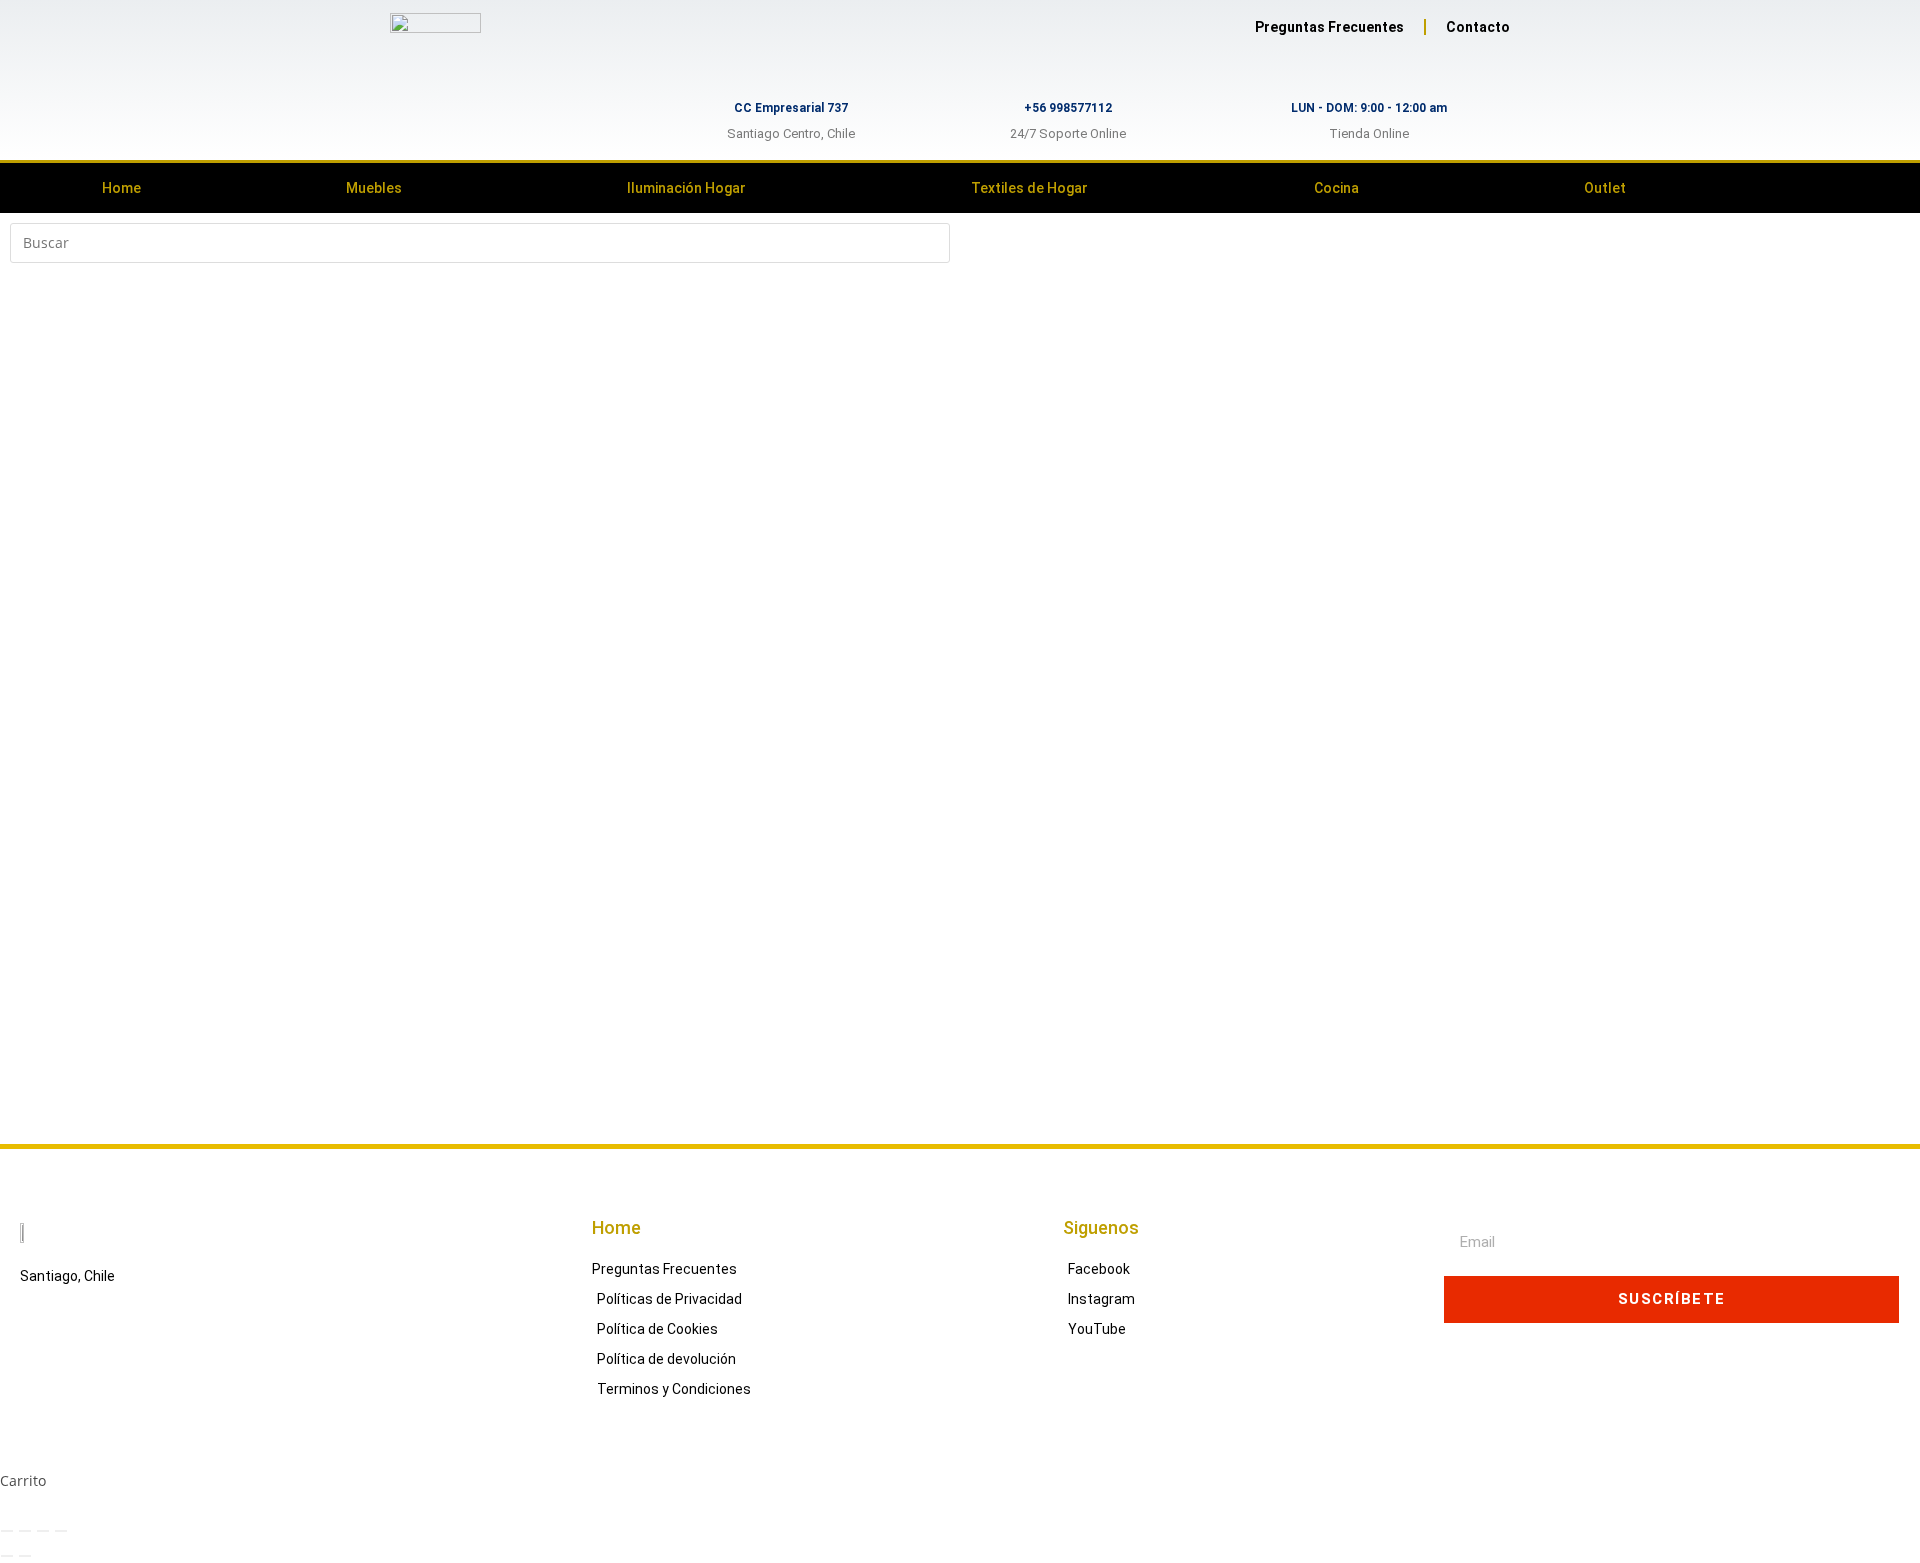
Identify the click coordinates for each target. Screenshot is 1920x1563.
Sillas (27, 884)
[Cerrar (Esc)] (61, 1531)
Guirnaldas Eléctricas (81, 733)
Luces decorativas (69, 783)
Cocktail (36, 355)
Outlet (1605, 188)
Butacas (36, 909)
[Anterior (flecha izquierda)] (7, 1556)
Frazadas (40, 1010)
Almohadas (47, 985)
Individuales (51, 481)
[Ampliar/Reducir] (7, 1531)
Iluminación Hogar (686, 188)
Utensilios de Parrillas (83, 532)
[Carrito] (1824, 188)
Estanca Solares (62, 683)
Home (121, 188)
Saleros (34, 506)
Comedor (40, 834)
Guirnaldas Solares (73, 758)
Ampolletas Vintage (74, 657)
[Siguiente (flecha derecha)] (25, 1556)
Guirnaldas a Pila (67, 708)
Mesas (31, 859)
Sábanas (38, 1060)
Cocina (1336, 188)
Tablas (31, 582)
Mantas (35, 1035)
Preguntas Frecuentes (1329, 27)
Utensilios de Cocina (78, 431)
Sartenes (39, 406)
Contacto (1478, 27)
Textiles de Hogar (1029, 188)
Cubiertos (42, 380)
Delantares (46, 456)
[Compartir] (43, 1531)
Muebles (374, 188)
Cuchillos (40, 557)
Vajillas (33, 607)
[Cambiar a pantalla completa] (25, 1531)
